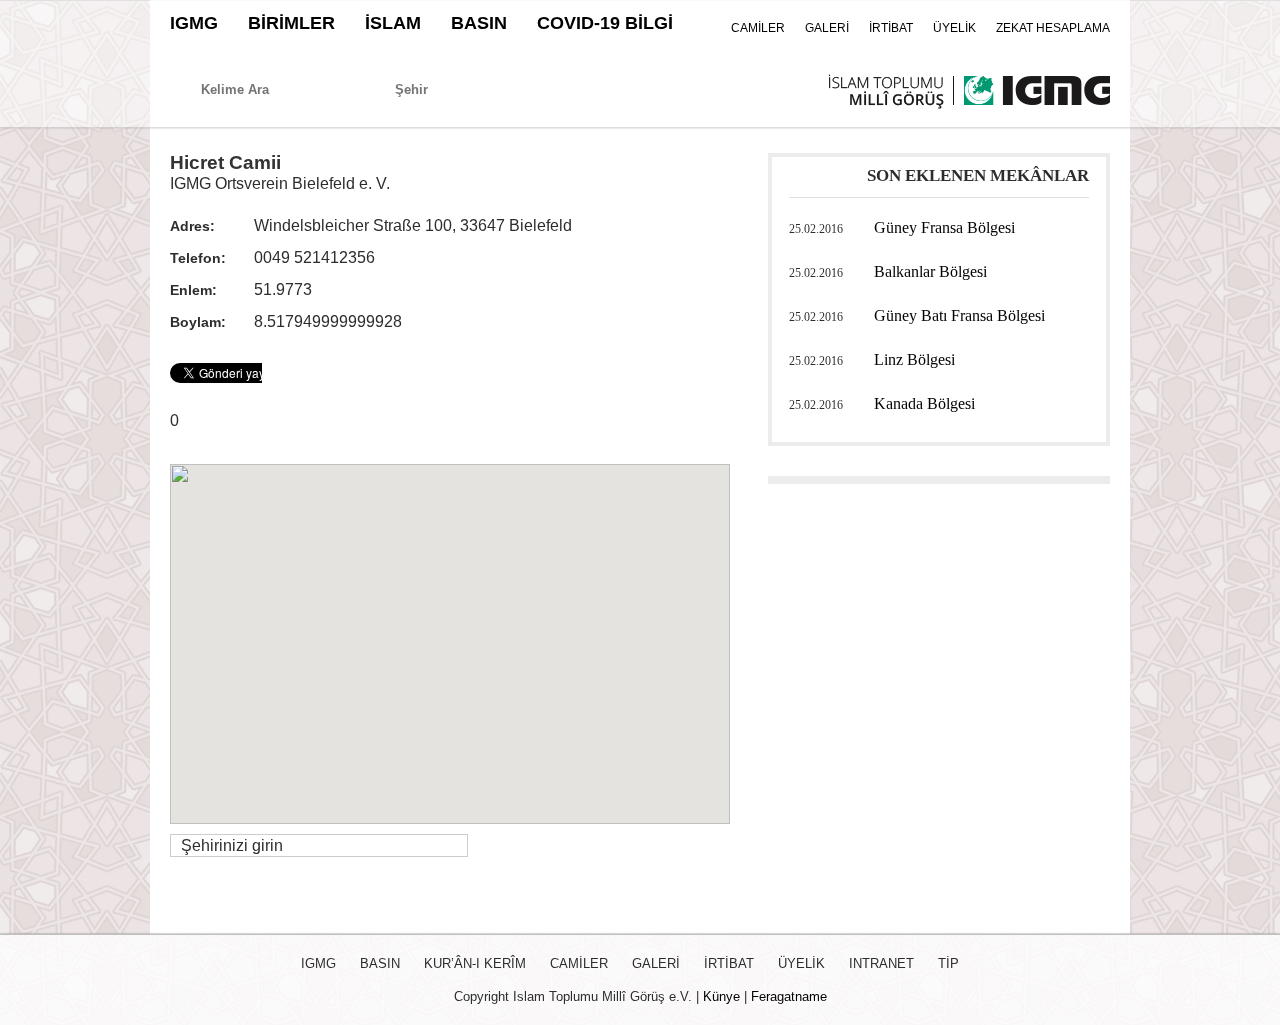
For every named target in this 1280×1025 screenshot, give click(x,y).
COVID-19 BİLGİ (605, 23)
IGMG (194, 23)
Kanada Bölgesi (924, 403)
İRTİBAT (891, 28)
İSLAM (393, 23)
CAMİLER (758, 28)
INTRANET (881, 963)
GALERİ (827, 28)
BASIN (479, 23)
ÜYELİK (954, 28)
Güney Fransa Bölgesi (944, 227)
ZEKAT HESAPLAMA (1053, 28)
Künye (721, 996)
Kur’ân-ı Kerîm (475, 963)
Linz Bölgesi (914, 359)
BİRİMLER (291, 23)
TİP (948, 963)
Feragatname (789, 996)
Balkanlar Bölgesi (930, 271)
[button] (450, 632)
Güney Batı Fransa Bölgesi (959, 315)
